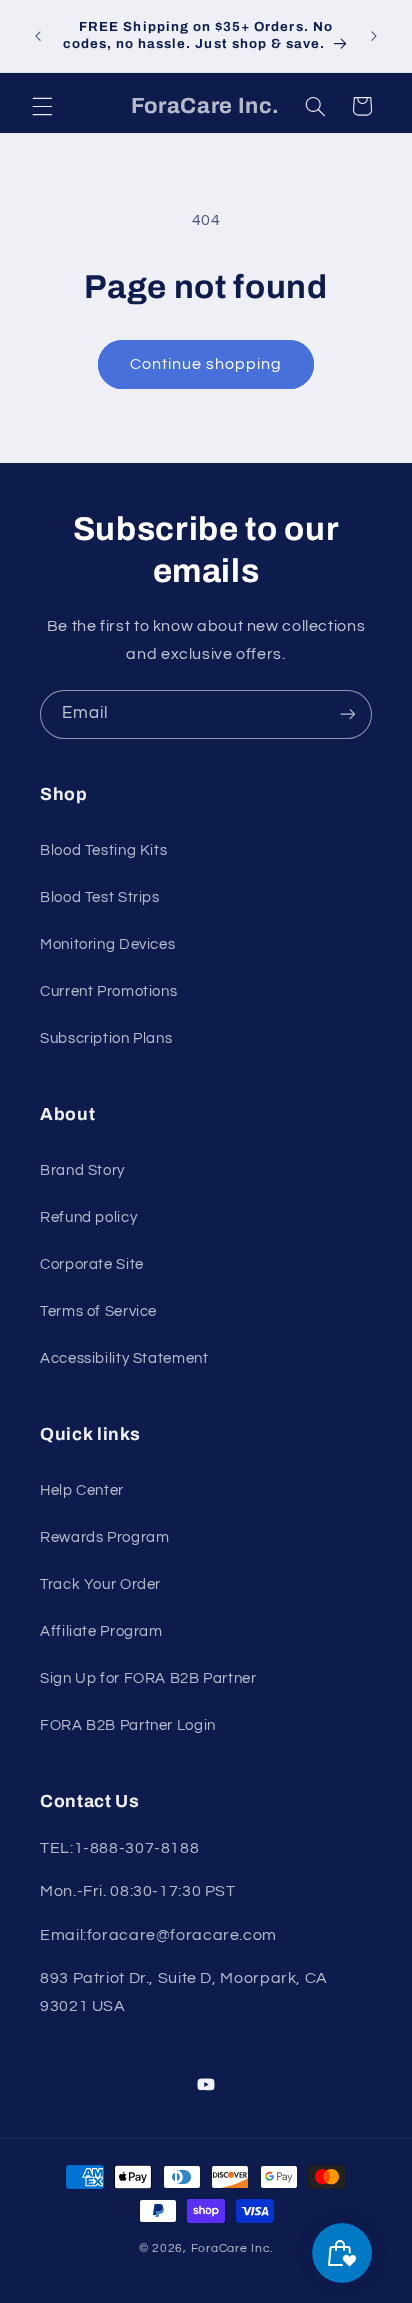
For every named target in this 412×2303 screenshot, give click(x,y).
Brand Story (82, 1170)
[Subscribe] (348, 714)
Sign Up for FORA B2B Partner (148, 1678)
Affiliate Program (101, 1631)
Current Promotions (108, 991)
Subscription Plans (106, 1038)
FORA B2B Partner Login (128, 1725)
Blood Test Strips (100, 897)
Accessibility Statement (124, 1358)
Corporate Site (92, 1264)
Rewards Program (104, 1537)
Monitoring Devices (107, 944)
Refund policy (88, 1217)
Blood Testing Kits (103, 850)
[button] (42, 106)
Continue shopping (206, 364)
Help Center (82, 1490)
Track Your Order (100, 1584)
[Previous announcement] (38, 36)
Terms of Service (98, 1311)
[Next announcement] (374, 36)
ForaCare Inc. (232, 2248)
